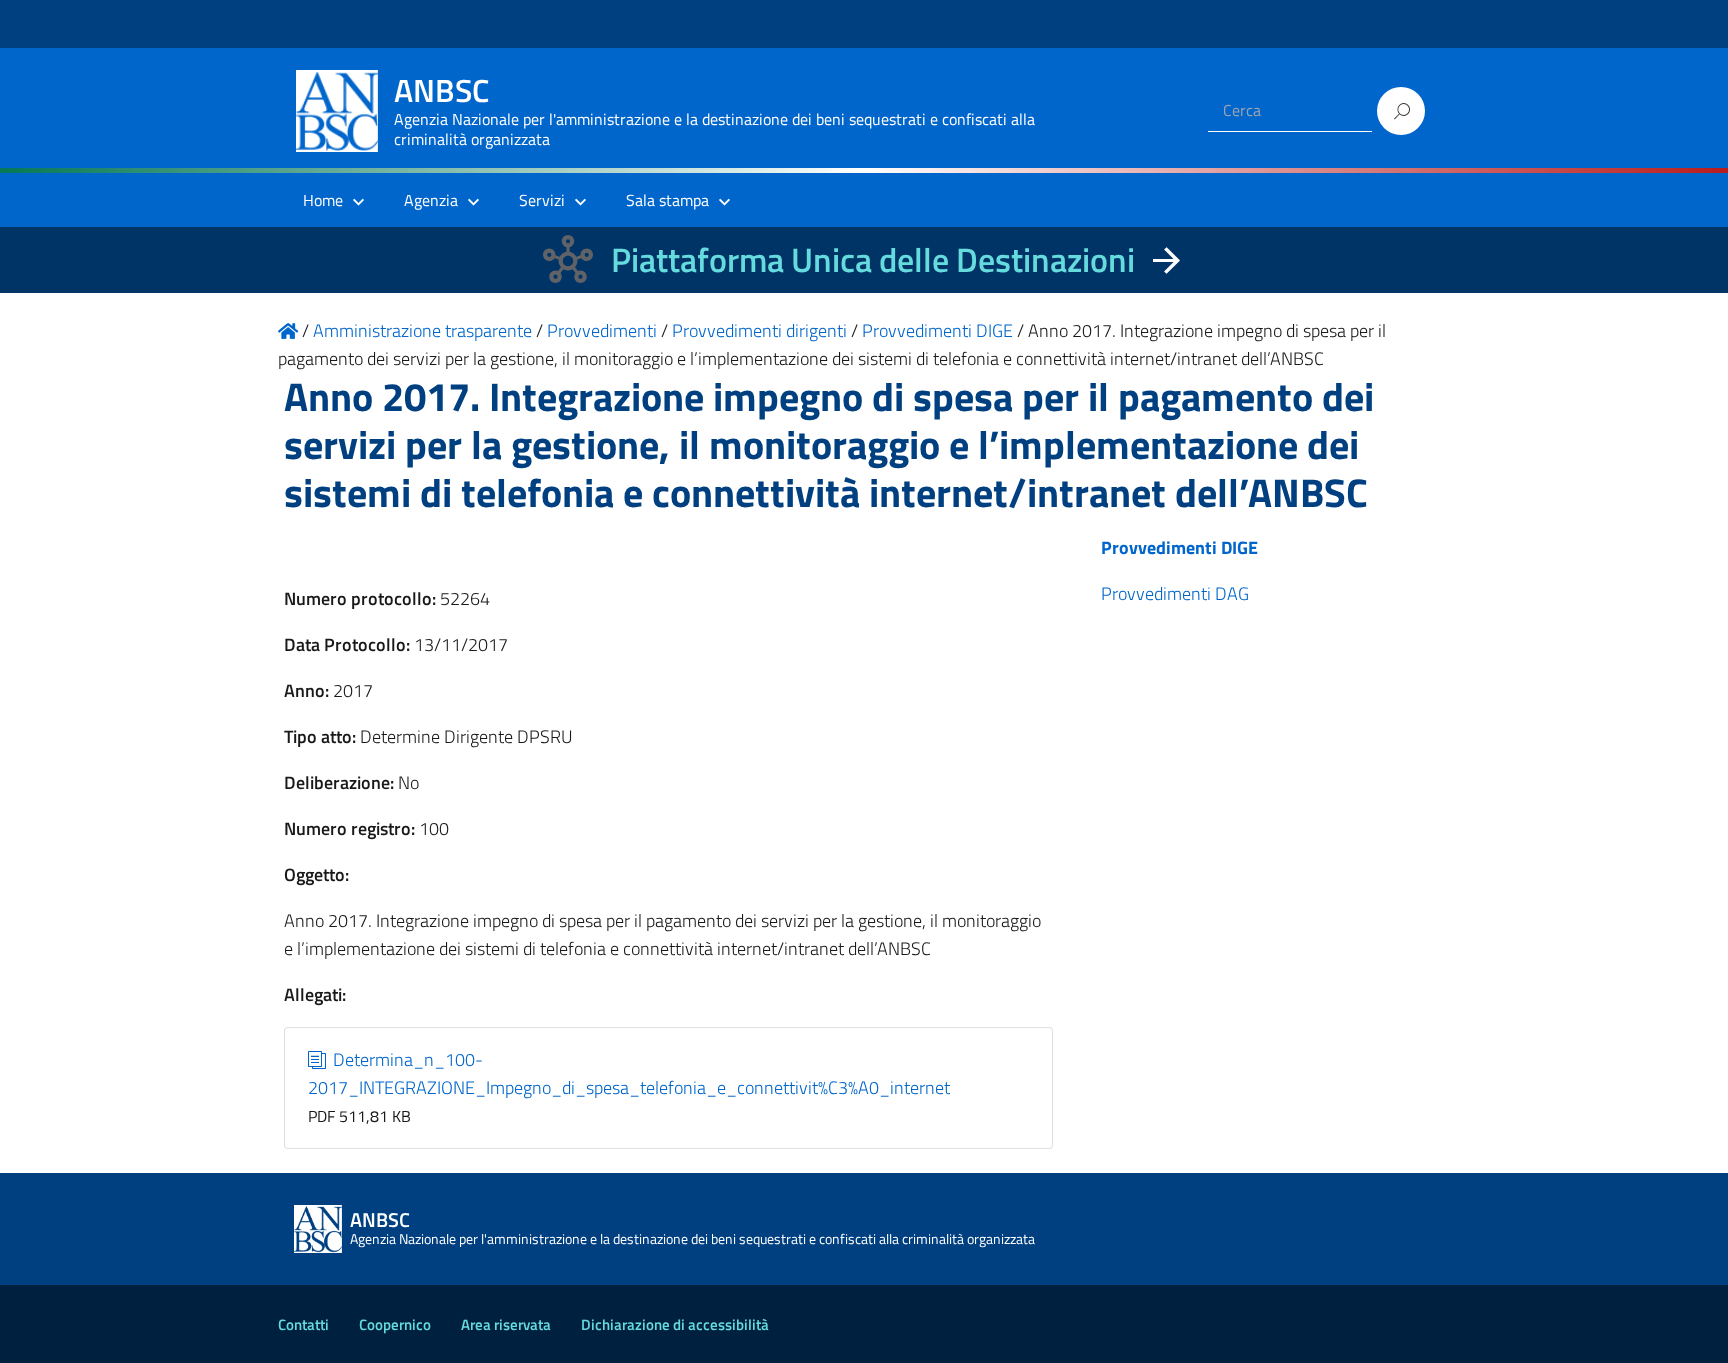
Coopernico (395, 1324)
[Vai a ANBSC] (288, 330)
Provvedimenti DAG (1175, 593)
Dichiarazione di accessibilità (675, 1324)
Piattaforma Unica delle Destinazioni (873, 259)
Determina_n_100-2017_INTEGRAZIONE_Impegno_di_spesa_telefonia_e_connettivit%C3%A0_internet (629, 1073)
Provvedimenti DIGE (1179, 547)
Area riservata (506, 1324)
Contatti (303, 1324)
